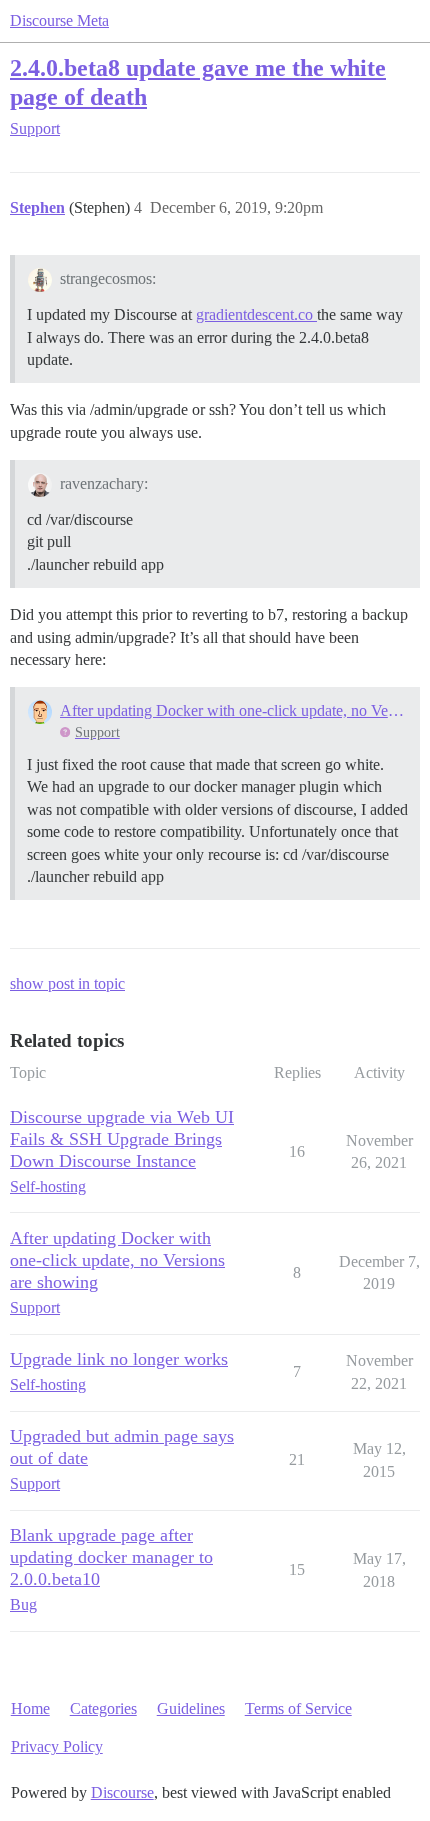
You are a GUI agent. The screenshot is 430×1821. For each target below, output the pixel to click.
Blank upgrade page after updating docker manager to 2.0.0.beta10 (111, 1557)
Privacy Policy (57, 1746)
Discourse (122, 1792)
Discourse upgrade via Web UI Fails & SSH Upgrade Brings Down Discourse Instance (122, 1139)
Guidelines (191, 1708)
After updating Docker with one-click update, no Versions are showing (233, 710)
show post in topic (67, 983)
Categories (103, 1708)
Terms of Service (298, 1708)
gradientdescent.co (256, 314)
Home (30, 1708)
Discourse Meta (59, 20)
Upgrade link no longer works (119, 1359)
